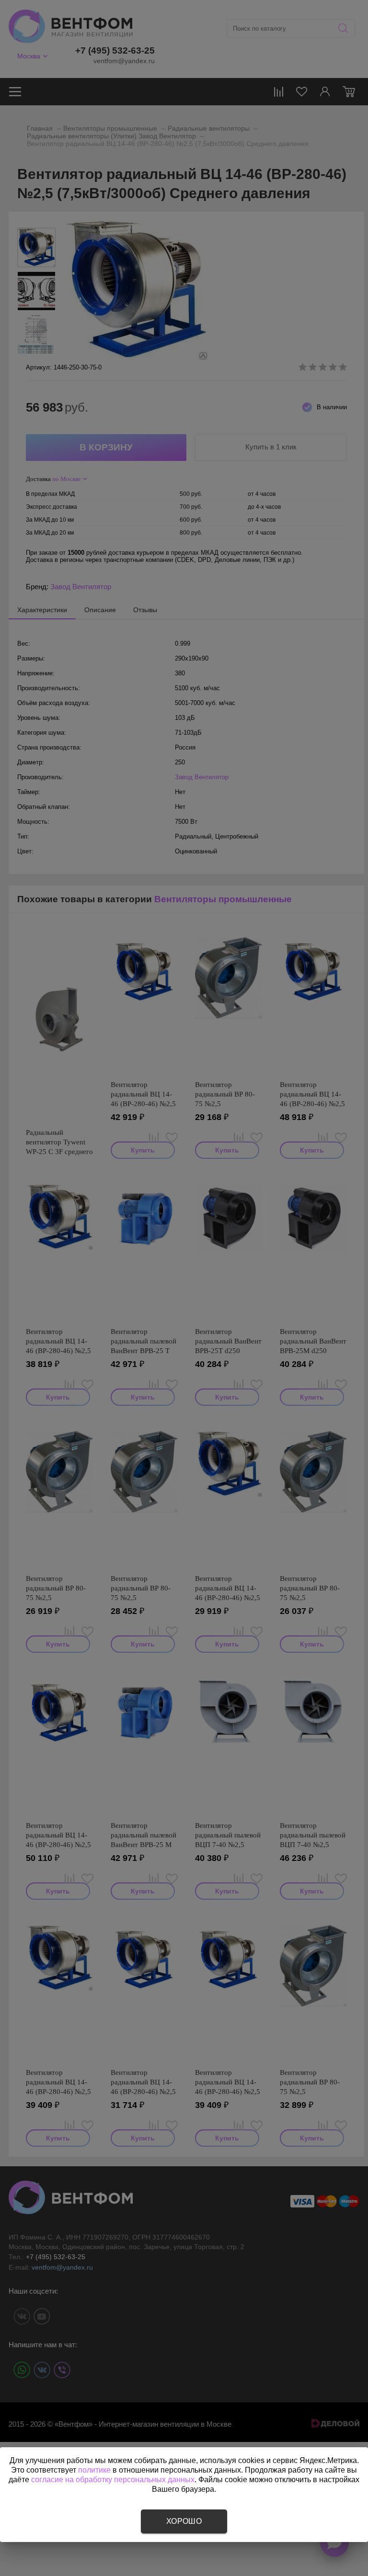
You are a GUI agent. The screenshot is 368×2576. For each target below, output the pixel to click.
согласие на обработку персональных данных (113, 2480)
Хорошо (184, 2521)
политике (94, 2470)
